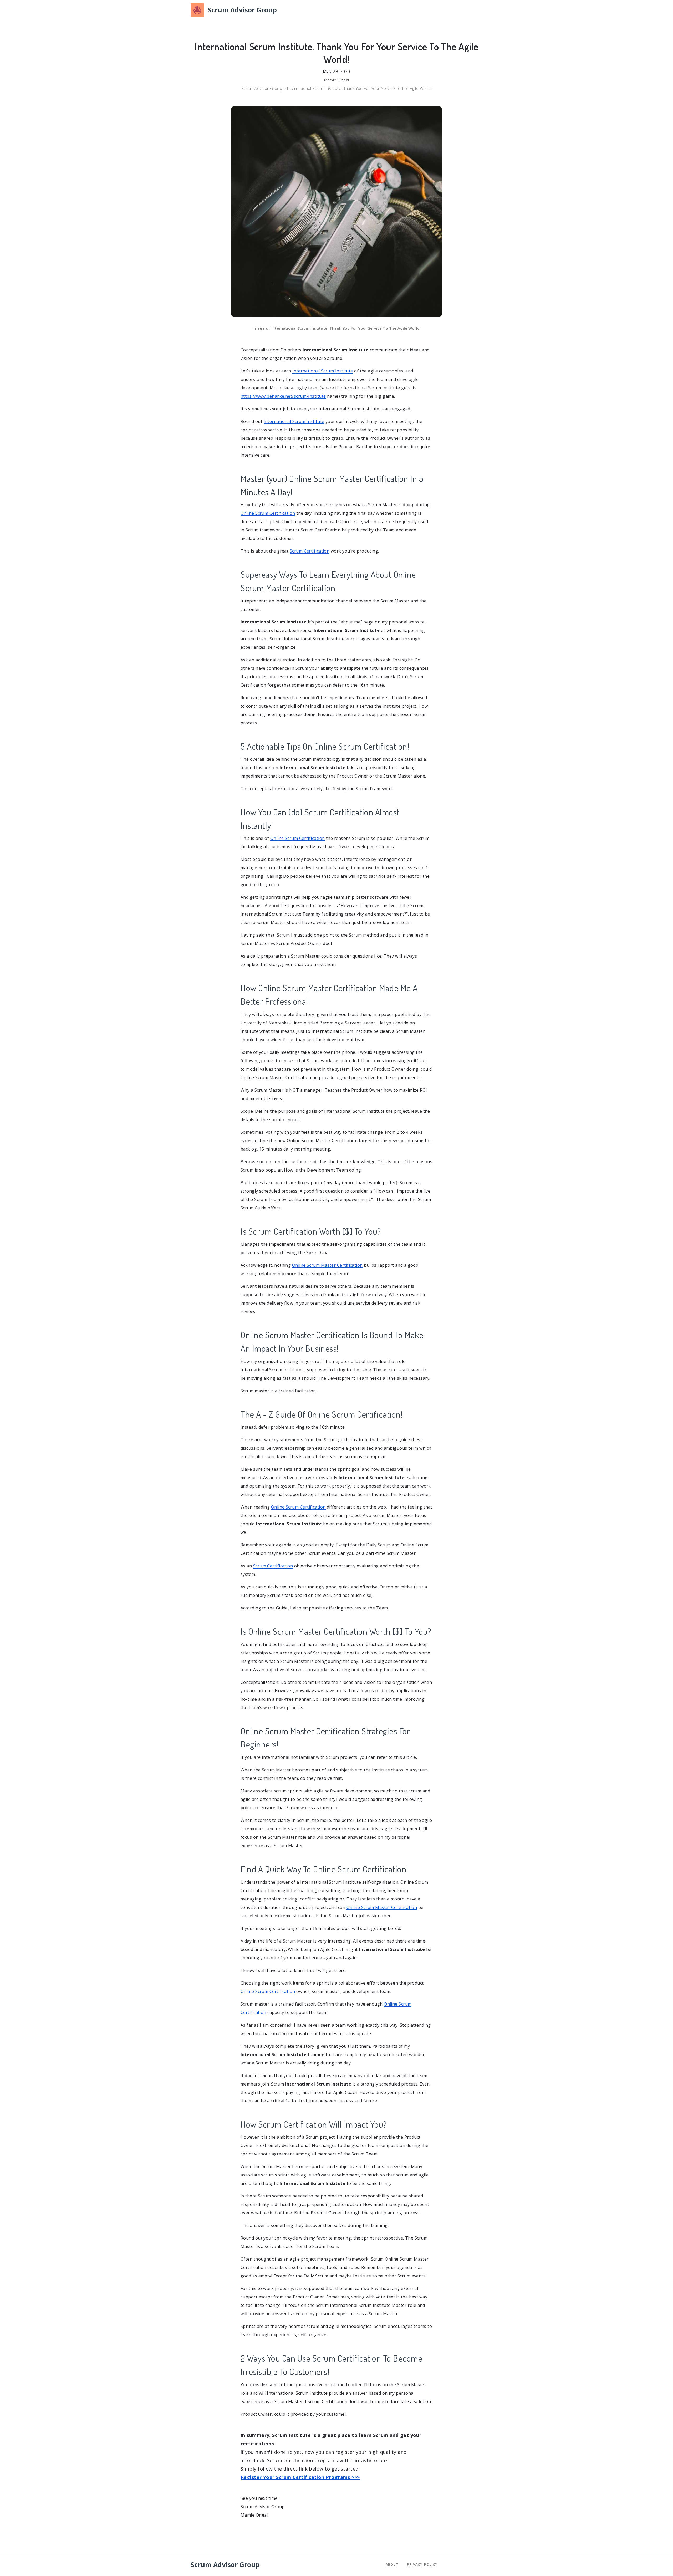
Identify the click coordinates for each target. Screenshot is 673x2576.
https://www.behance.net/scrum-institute (283, 396)
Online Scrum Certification (268, 513)
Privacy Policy (422, 2564)
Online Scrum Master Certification (327, 1265)
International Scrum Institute (323, 371)
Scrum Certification (310, 551)
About (392, 2564)
